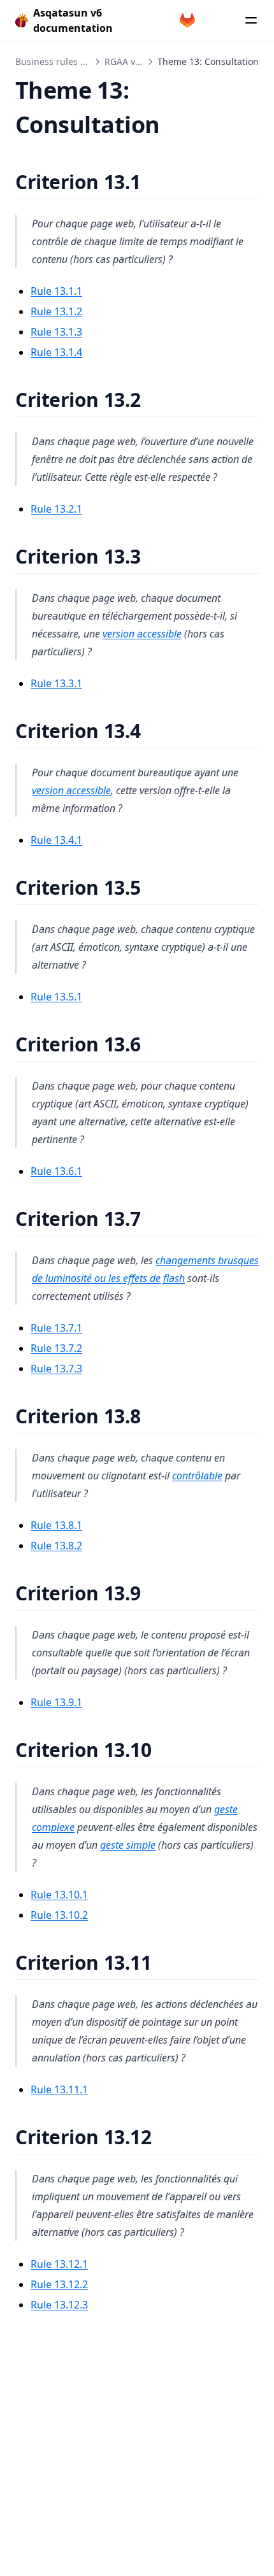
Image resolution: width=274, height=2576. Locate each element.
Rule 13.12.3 (59, 2305)
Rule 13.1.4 (56, 352)
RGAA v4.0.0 (130, 61)
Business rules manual (64, 61)
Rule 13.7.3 (56, 1369)
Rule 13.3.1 (56, 683)
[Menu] (251, 20)
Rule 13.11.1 (59, 2089)
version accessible (142, 634)
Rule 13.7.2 (56, 1348)
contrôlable (197, 1476)
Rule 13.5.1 (56, 997)
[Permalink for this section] (156, 182)
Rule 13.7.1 (56, 1328)
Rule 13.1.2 (56, 311)
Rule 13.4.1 (56, 840)
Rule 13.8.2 (56, 1546)
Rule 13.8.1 (56, 1525)
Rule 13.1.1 (56, 291)
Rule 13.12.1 (59, 2264)
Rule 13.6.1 (56, 1171)
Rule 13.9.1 (56, 1702)
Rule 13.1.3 (56, 332)
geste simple (128, 1845)
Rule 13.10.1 (59, 1895)
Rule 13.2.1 (56, 509)
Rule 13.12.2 (59, 2284)
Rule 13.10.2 (59, 1915)
